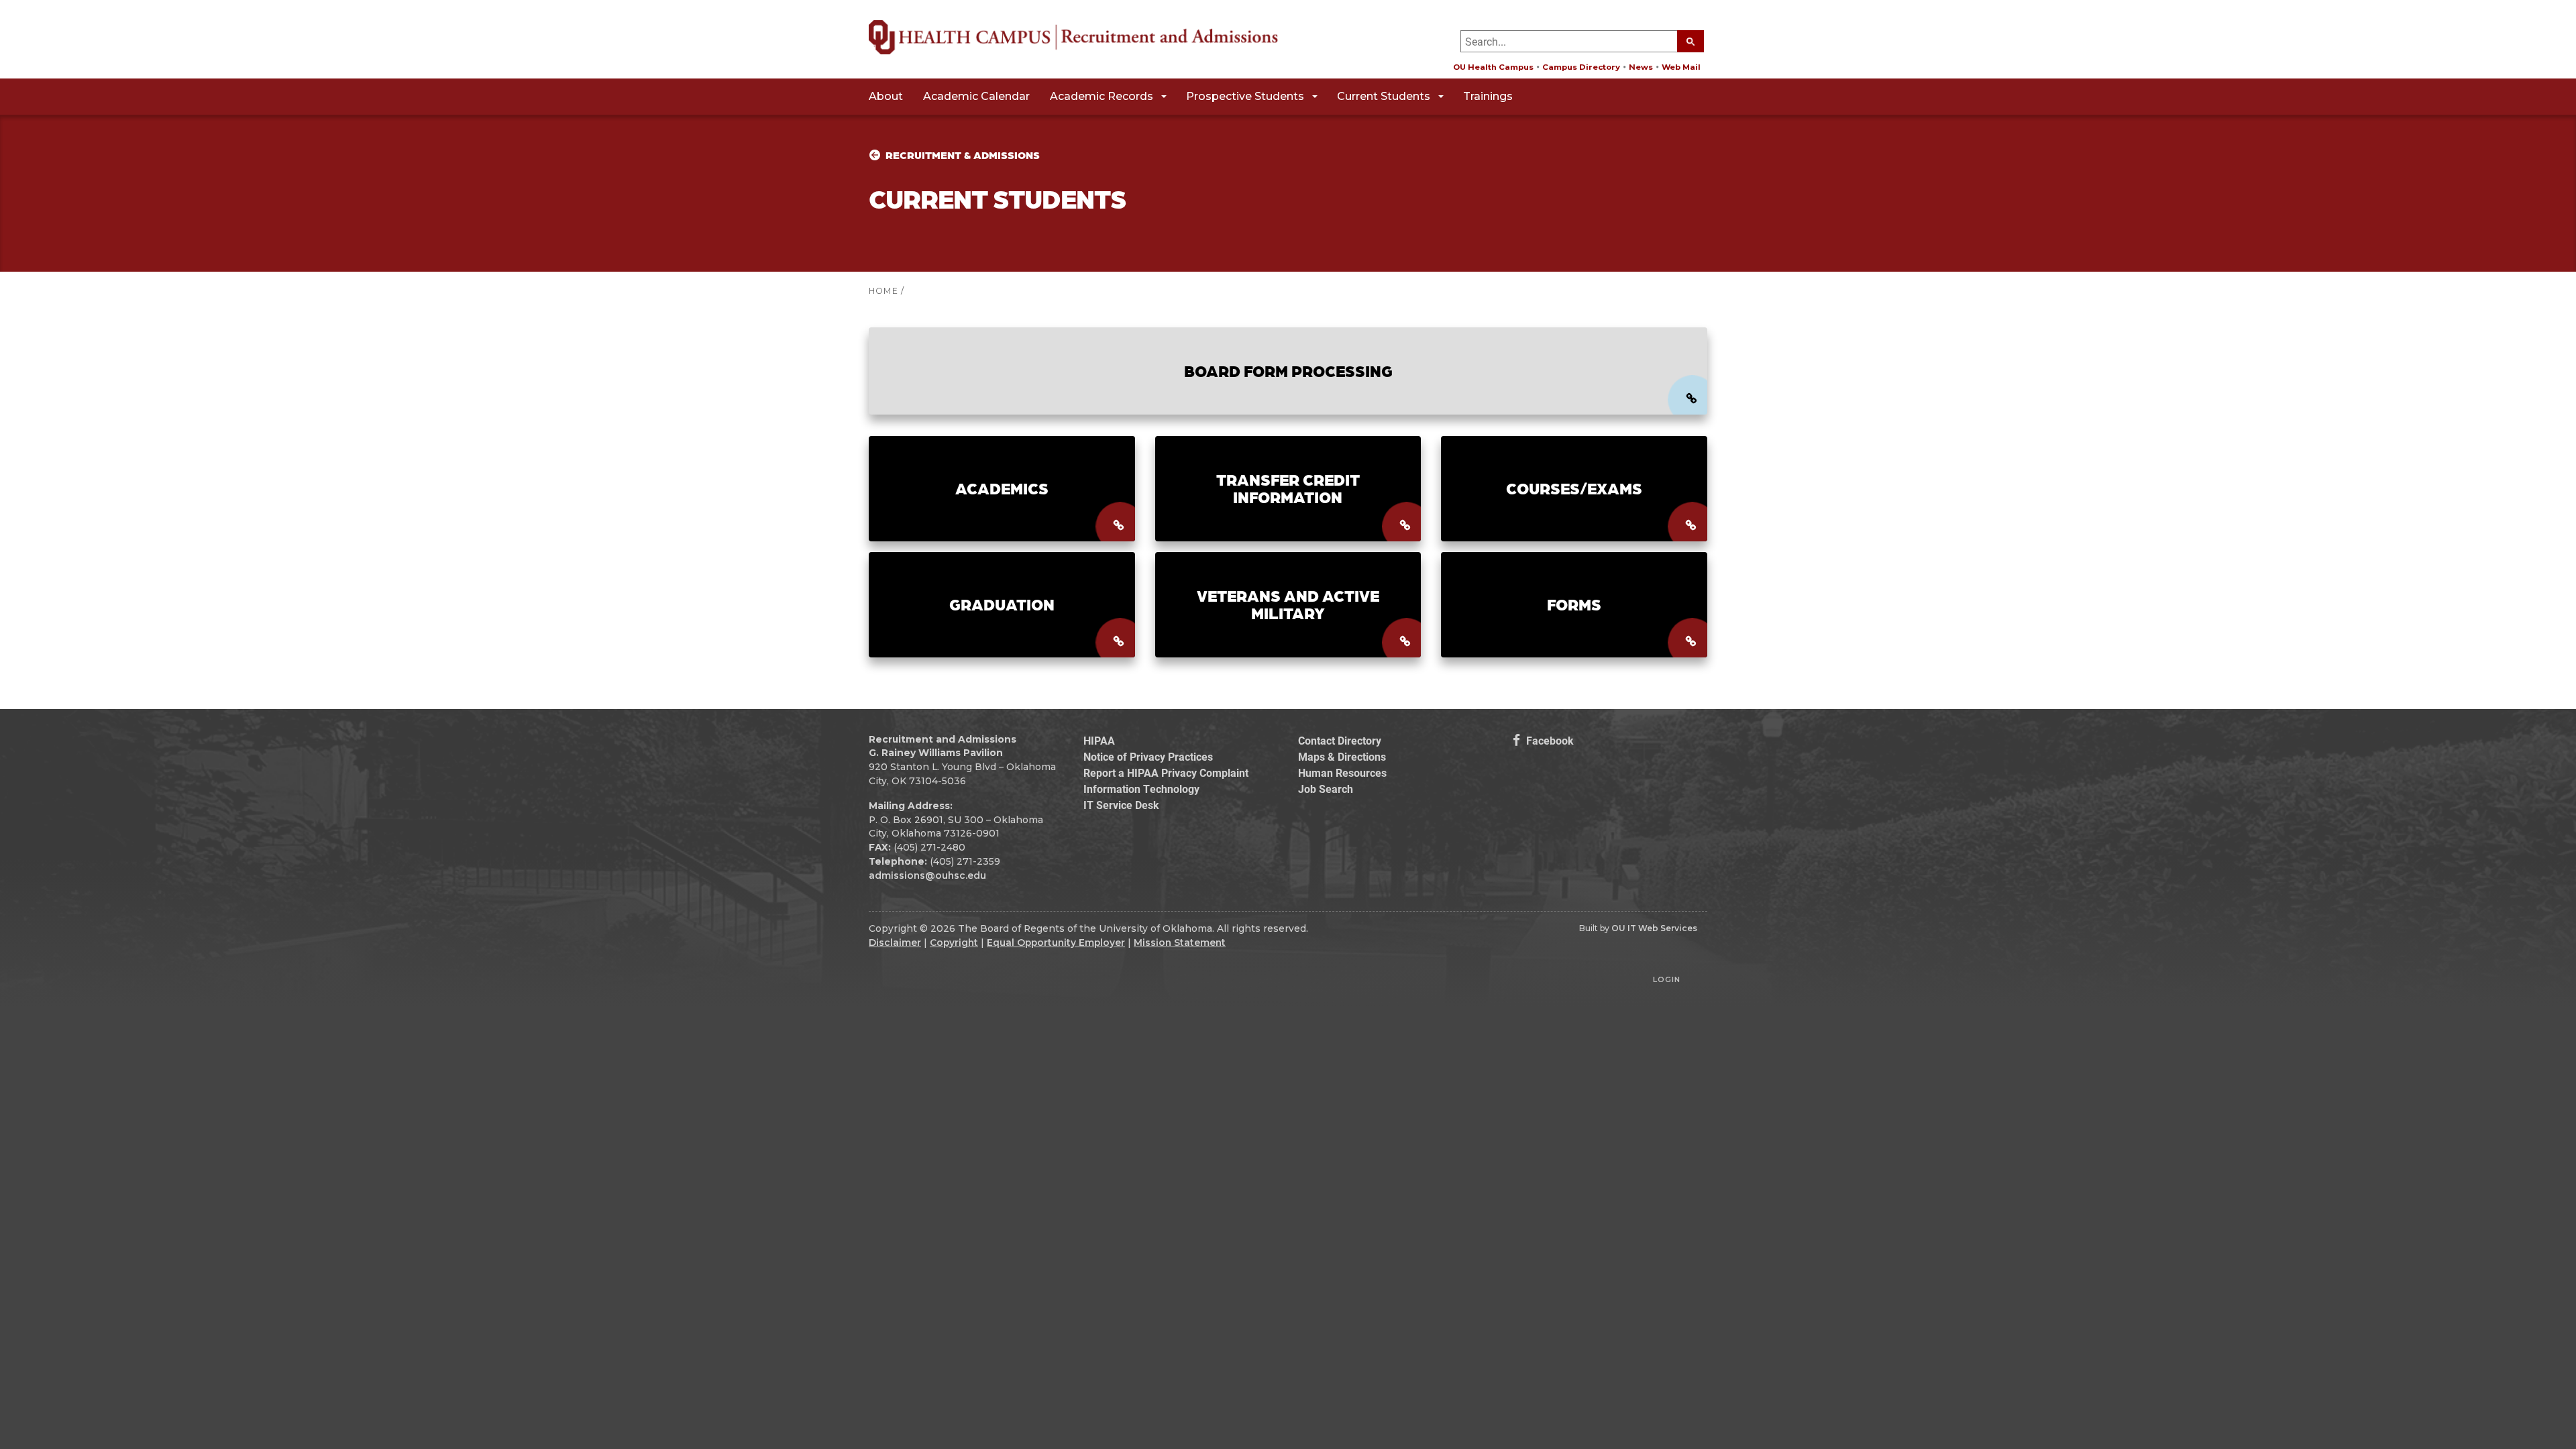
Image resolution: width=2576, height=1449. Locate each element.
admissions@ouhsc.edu (927, 875)
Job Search (1326, 789)
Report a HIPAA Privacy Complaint (1166, 772)
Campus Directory (1581, 67)
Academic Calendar (976, 96)
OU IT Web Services (1654, 928)
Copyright (954, 943)
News (1641, 67)
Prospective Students (1245, 96)
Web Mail (1681, 67)
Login (1667, 979)
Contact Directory (1340, 740)
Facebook (1549, 740)
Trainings (1488, 96)
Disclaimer (895, 943)
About (886, 96)
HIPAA (1099, 740)
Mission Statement (1180, 943)
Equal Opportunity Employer (1056, 943)
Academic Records (1102, 96)
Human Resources (1342, 772)
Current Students (1384, 96)
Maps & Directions (1342, 756)
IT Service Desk (1121, 805)
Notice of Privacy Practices (1148, 756)
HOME (883, 291)
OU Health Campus (1493, 67)
